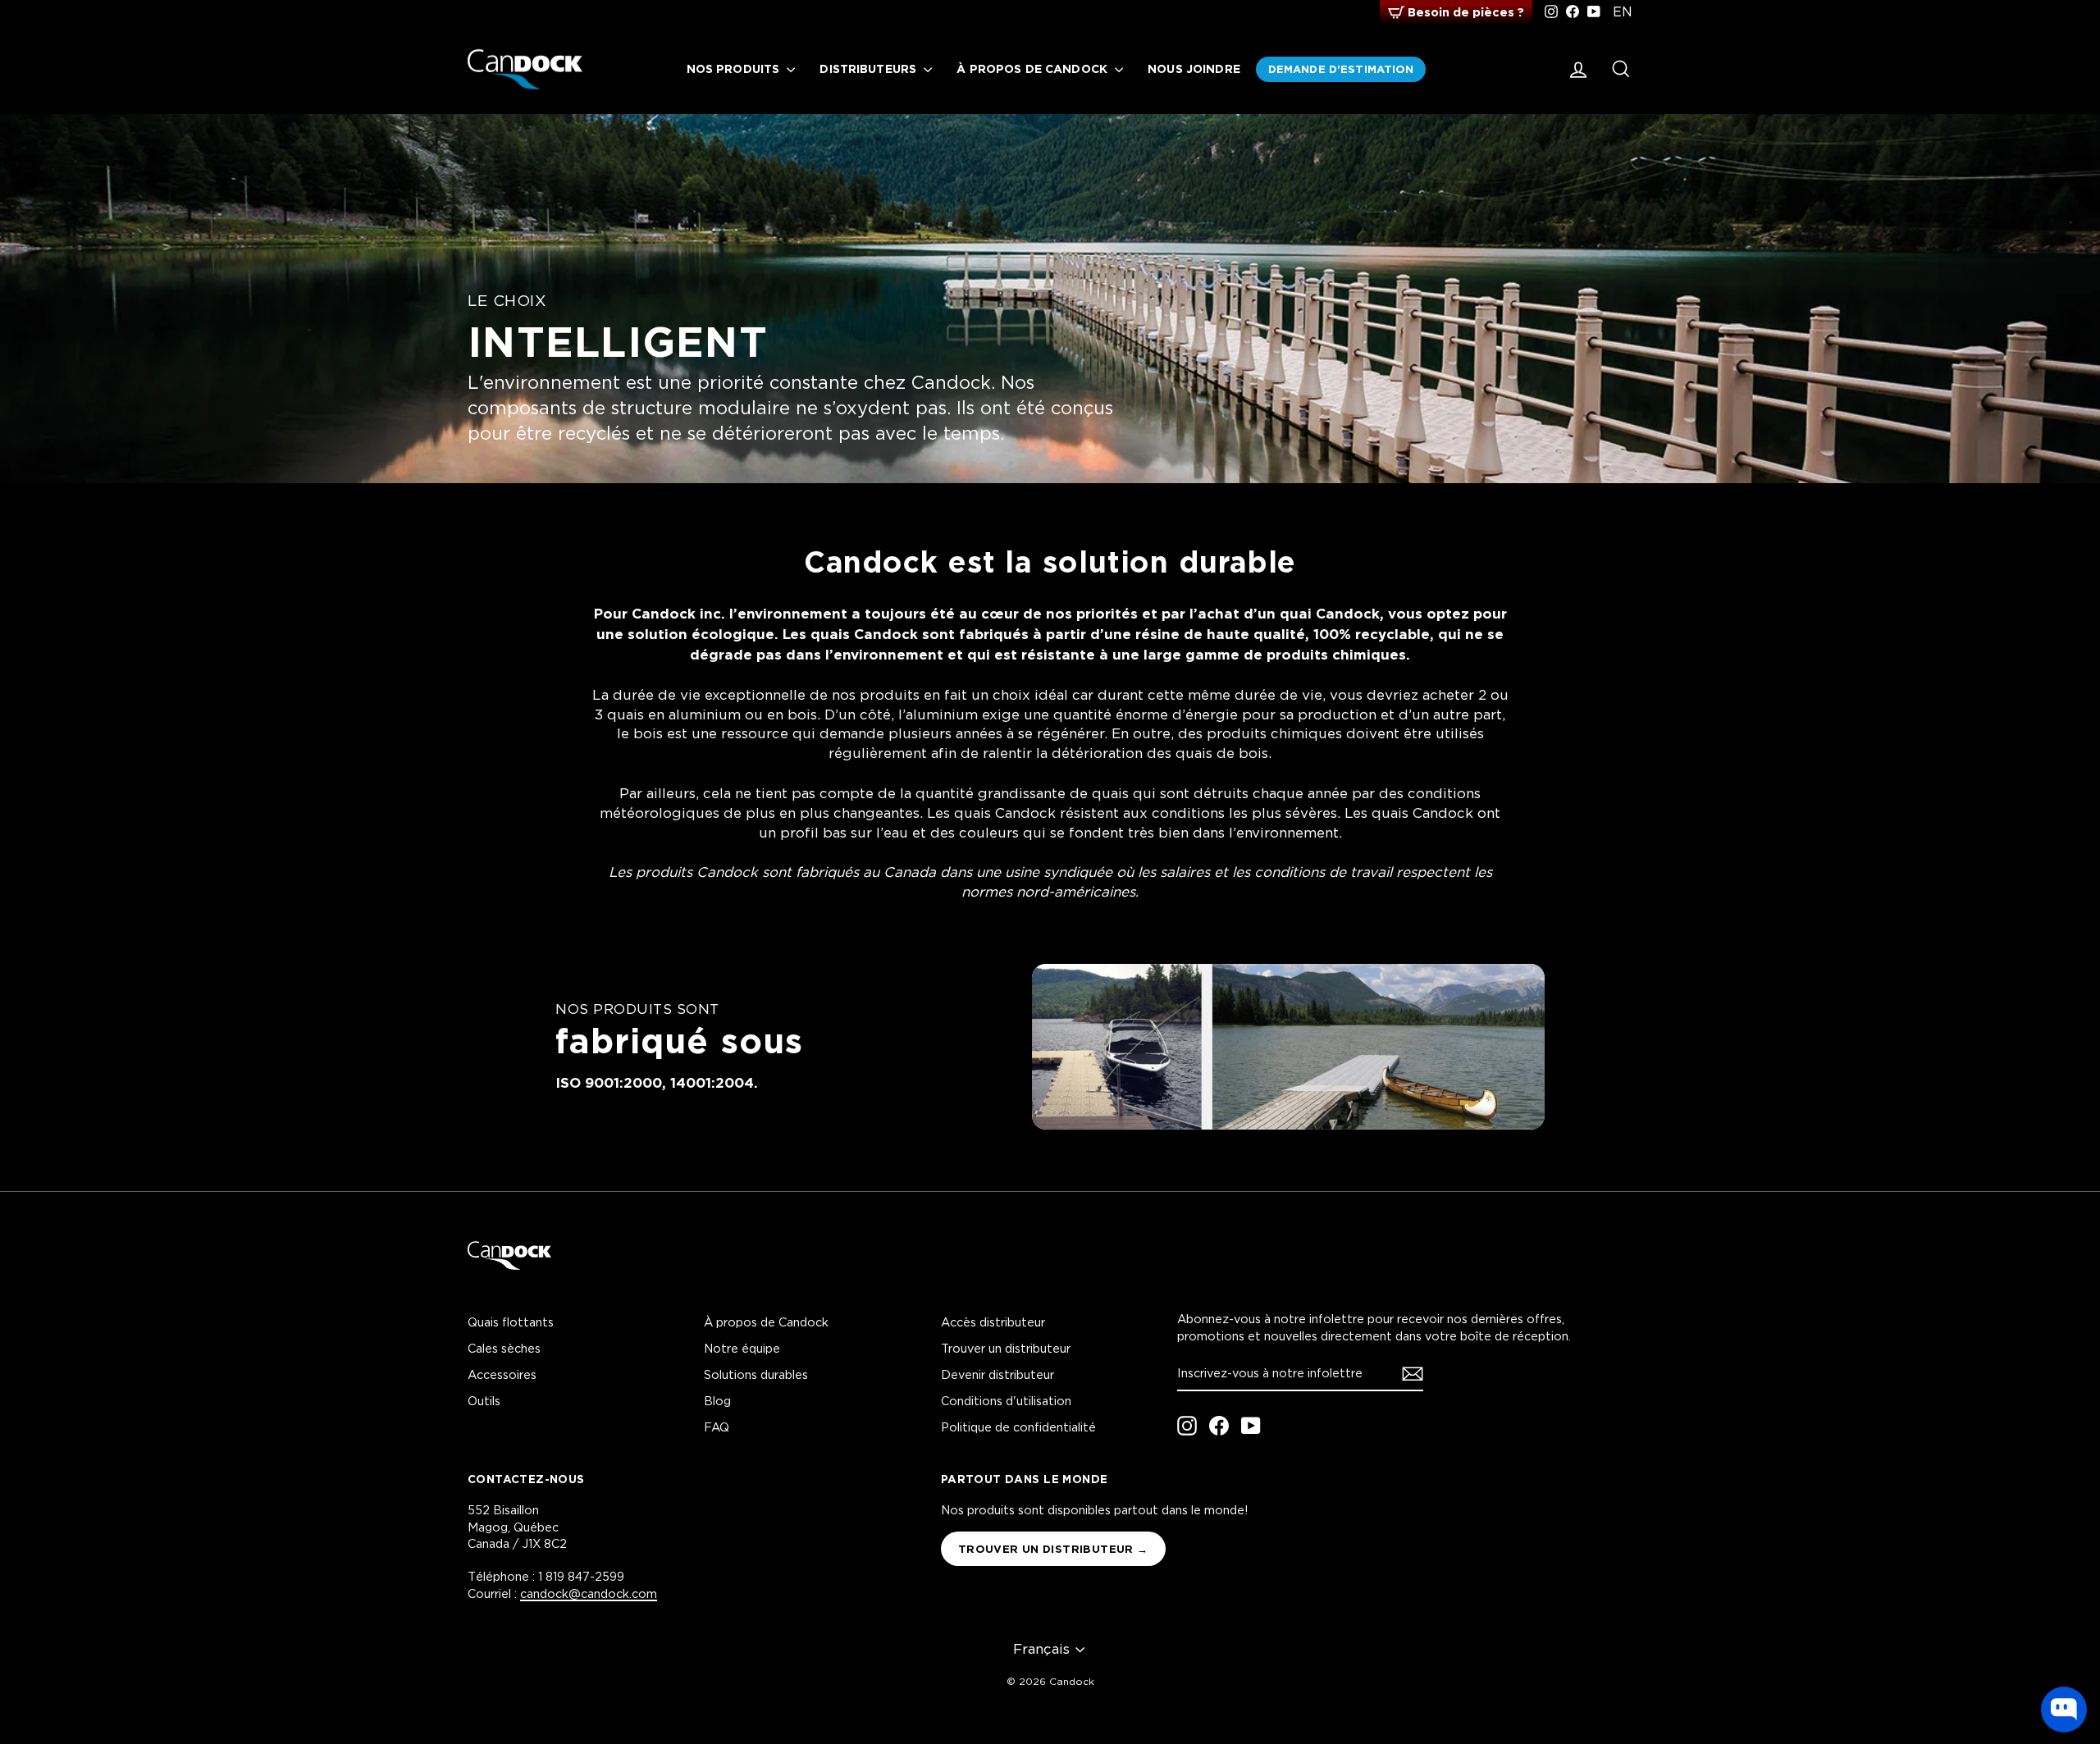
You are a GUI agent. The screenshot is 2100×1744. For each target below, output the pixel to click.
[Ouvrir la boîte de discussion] (2064, 1710)
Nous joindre (1194, 68)
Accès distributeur (993, 1322)
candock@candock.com (589, 1593)
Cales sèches (504, 1348)
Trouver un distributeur (1006, 1348)
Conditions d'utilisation (1006, 1401)
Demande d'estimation (1341, 69)
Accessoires (502, 1374)
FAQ (717, 1427)
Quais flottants (511, 1322)
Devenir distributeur (997, 1374)
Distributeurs (870, 68)
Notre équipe (742, 1348)
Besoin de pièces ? (1466, 12)
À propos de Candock (1034, 68)
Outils (484, 1401)
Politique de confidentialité (1018, 1427)
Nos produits (735, 68)
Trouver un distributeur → (1053, 1549)
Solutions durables (756, 1374)
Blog (717, 1401)
